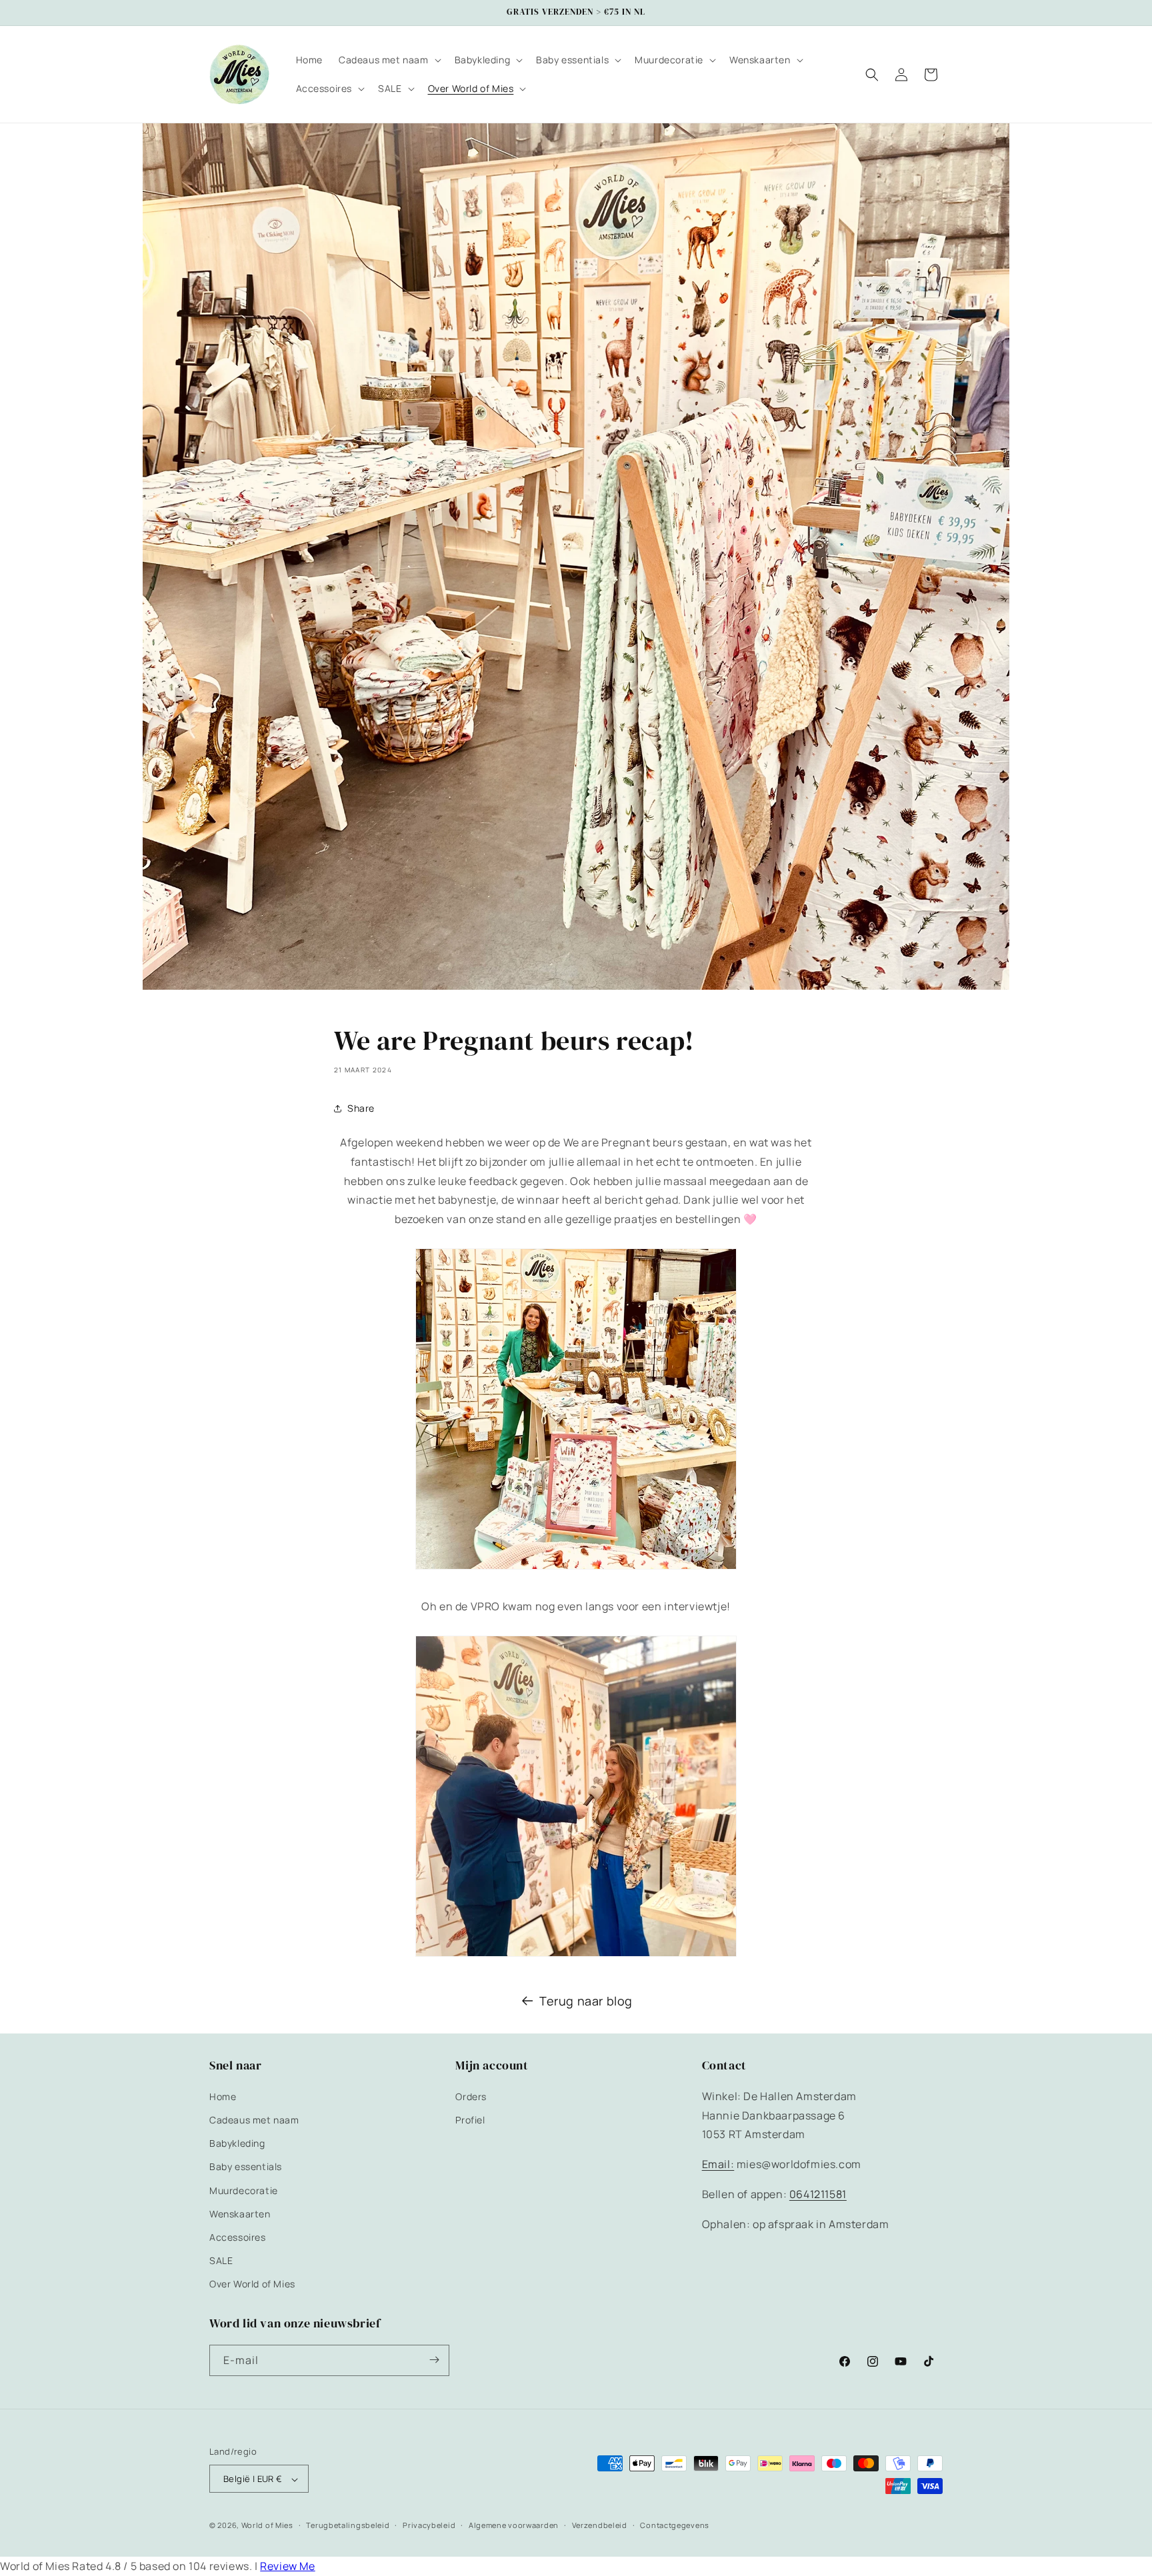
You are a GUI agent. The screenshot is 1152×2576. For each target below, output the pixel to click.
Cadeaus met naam (254, 2119)
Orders (471, 2096)
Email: (718, 2164)
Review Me (287, 2566)
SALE (221, 2260)
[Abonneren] (434, 2360)
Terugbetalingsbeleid (348, 2526)
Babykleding (237, 2143)
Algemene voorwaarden (514, 2526)
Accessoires (238, 2236)
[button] (389, 60)
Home (223, 2096)
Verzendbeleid (600, 2526)
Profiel (470, 2119)
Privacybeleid (429, 2526)
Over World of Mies (252, 2284)
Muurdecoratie (244, 2190)
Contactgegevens (675, 2526)
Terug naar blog (586, 2001)
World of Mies (267, 2526)
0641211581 (818, 2193)
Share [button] (361, 1108)
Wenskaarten (240, 2213)
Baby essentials (246, 2166)
